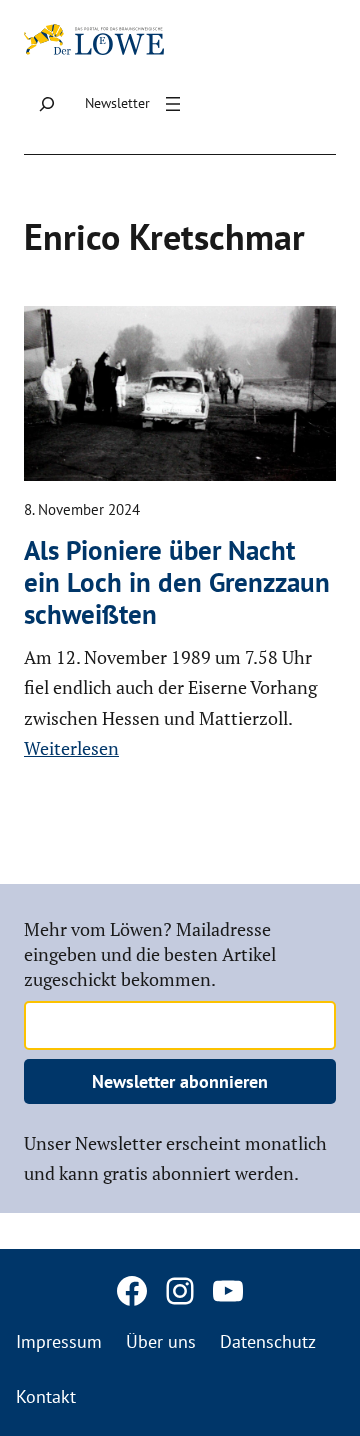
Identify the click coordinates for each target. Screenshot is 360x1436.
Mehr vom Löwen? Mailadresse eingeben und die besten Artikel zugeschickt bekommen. (150, 954)
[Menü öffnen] (173, 104)
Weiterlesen (71, 748)
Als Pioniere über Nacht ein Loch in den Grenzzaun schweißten (177, 582)
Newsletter (117, 103)
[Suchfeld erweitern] (46, 104)
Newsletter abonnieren (180, 1081)
